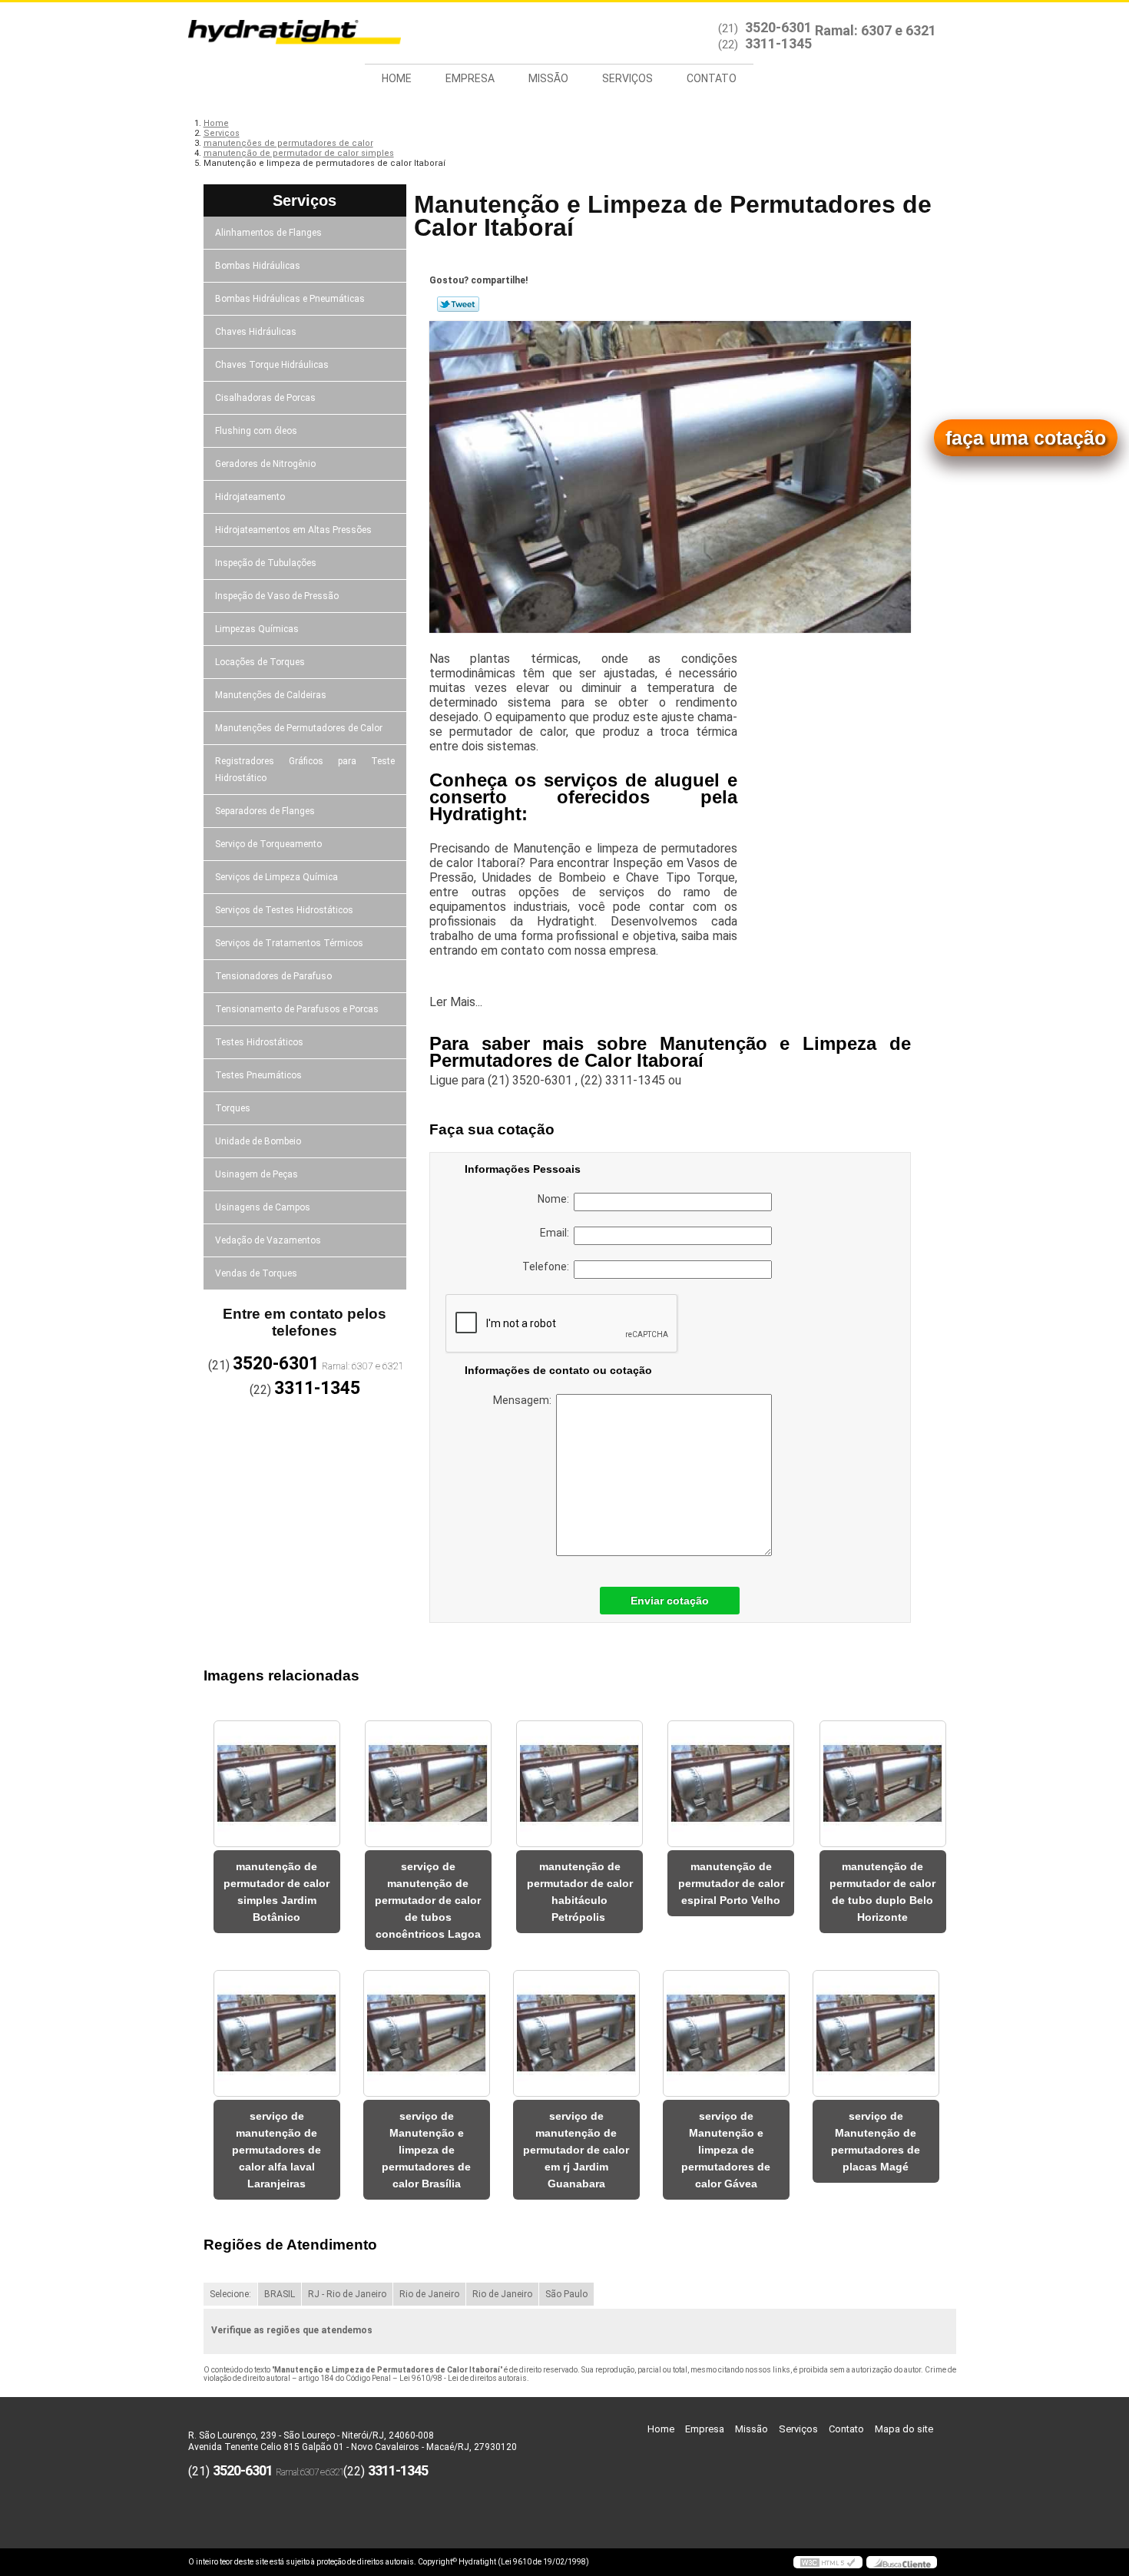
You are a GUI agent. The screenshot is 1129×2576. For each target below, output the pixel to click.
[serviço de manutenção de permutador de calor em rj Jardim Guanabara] (576, 2033)
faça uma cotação (1026, 438)
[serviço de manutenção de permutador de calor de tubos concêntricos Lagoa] (428, 1784)
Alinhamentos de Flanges (268, 233)
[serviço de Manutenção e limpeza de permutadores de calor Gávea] (726, 2033)
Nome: (556, 1199)
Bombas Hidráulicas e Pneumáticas (290, 299)
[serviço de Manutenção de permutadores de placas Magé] (876, 2033)
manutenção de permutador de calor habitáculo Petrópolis (580, 1892)
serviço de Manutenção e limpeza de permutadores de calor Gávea (726, 2150)
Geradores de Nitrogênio (265, 464)
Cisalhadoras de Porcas (265, 398)
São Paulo (566, 2294)
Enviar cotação (670, 1601)
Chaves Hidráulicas (256, 332)
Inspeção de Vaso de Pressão (277, 596)
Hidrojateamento (250, 497)
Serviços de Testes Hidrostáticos (284, 910)
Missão (548, 78)
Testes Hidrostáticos (259, 1042)
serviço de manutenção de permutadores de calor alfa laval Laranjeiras (276, 2150)
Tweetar (458, 304)
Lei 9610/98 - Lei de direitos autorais (463, 2378)
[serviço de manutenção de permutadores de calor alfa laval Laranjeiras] (277, 2033)
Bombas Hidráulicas (258, 266)
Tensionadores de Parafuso (273, 976)
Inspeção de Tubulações (266, 563)
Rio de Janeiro (429, 2294)
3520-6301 (778, 27)
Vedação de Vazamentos (268, 1240)
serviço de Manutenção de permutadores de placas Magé (876, 2141)
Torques (233, 1108)
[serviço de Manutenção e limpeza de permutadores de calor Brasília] (427, 2033)
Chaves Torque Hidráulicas (272, 365)
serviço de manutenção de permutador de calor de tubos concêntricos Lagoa (428, 1900)
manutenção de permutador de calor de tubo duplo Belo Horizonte (882, 1892)
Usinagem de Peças (257, 1174)
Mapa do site (904, 2429)
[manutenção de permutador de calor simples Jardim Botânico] (277, 1784)
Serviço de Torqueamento (268, 844)
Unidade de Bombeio (258, 1141)
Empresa (470, 78)
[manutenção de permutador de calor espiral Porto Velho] (731, 1784)
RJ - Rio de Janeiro (347, 2294)
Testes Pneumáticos (258, 1075)
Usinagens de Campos (263, 1207)
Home (397, 78)
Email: (557, 1233)
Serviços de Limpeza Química (276, 877)
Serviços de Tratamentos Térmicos (289, 943)
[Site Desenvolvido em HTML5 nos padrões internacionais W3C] (828, 2562)
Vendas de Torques (256, 1273)
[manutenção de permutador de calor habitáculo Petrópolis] (579, 1784)
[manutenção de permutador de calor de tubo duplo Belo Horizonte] (883, 1784)
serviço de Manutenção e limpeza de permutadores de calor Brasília (426, 2150)
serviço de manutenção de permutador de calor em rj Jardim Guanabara (576, 2150)
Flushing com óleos (256, 431)
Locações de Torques (260, 662)
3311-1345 (778, 43)
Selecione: (230, 2294)
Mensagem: (525, 1400)
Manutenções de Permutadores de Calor (299, 728)
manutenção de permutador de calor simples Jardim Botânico (276, 1892)
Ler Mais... (456, 1002)
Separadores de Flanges (265, 811)
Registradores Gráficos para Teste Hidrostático (305, 770)
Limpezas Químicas (257, 629)
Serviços (627, 78)
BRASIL (280, 2294)
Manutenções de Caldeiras (271, 695)
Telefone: (548, 1266)
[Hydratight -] (276, 33)
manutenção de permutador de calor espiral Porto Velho (731, 1883)
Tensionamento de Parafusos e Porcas (297, 1009)
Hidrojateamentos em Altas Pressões (293, 530)
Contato (712, 78)
